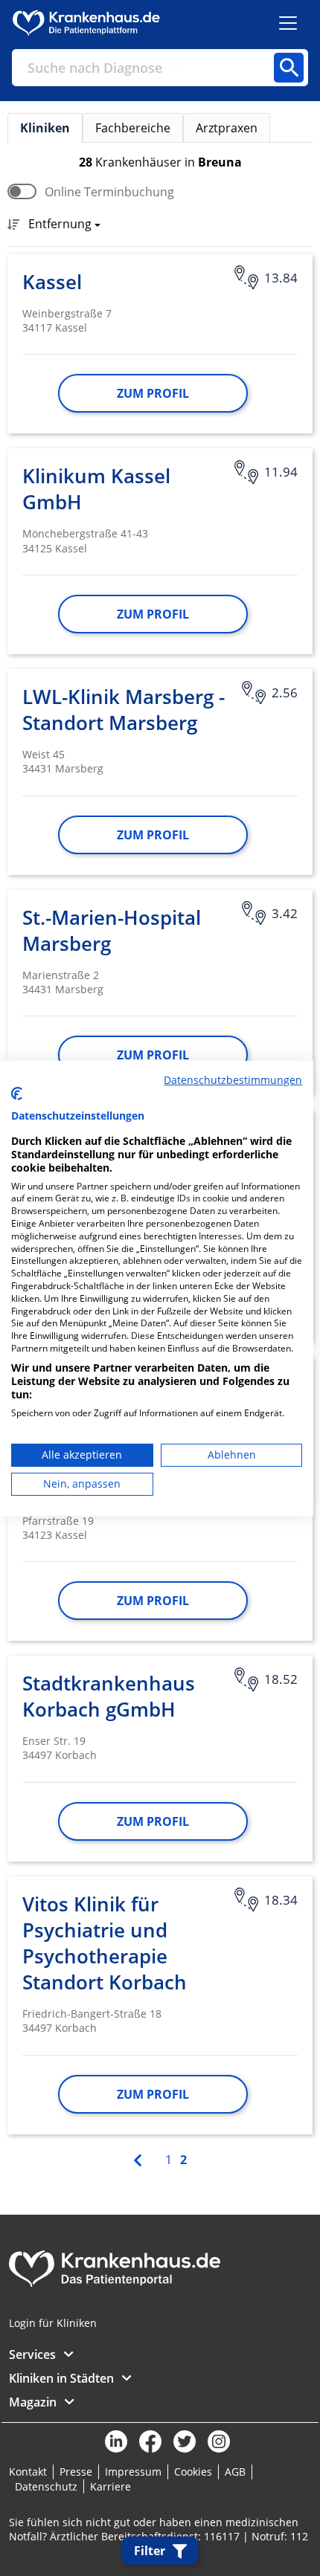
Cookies (193, 2472)
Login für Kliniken (53, 2323)
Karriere (111, 2486)
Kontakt (28, 2472)
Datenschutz (46, 2486)
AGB (235, 2472)
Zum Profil (153, 393)
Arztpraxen (227, 128)
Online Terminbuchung (109, 192)
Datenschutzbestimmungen (233, 1079)
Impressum (133, 2472)
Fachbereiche (133, 128)
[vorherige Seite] (139, 2159)
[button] (60, 225)
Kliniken (45, 128)
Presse (76, 2472)
